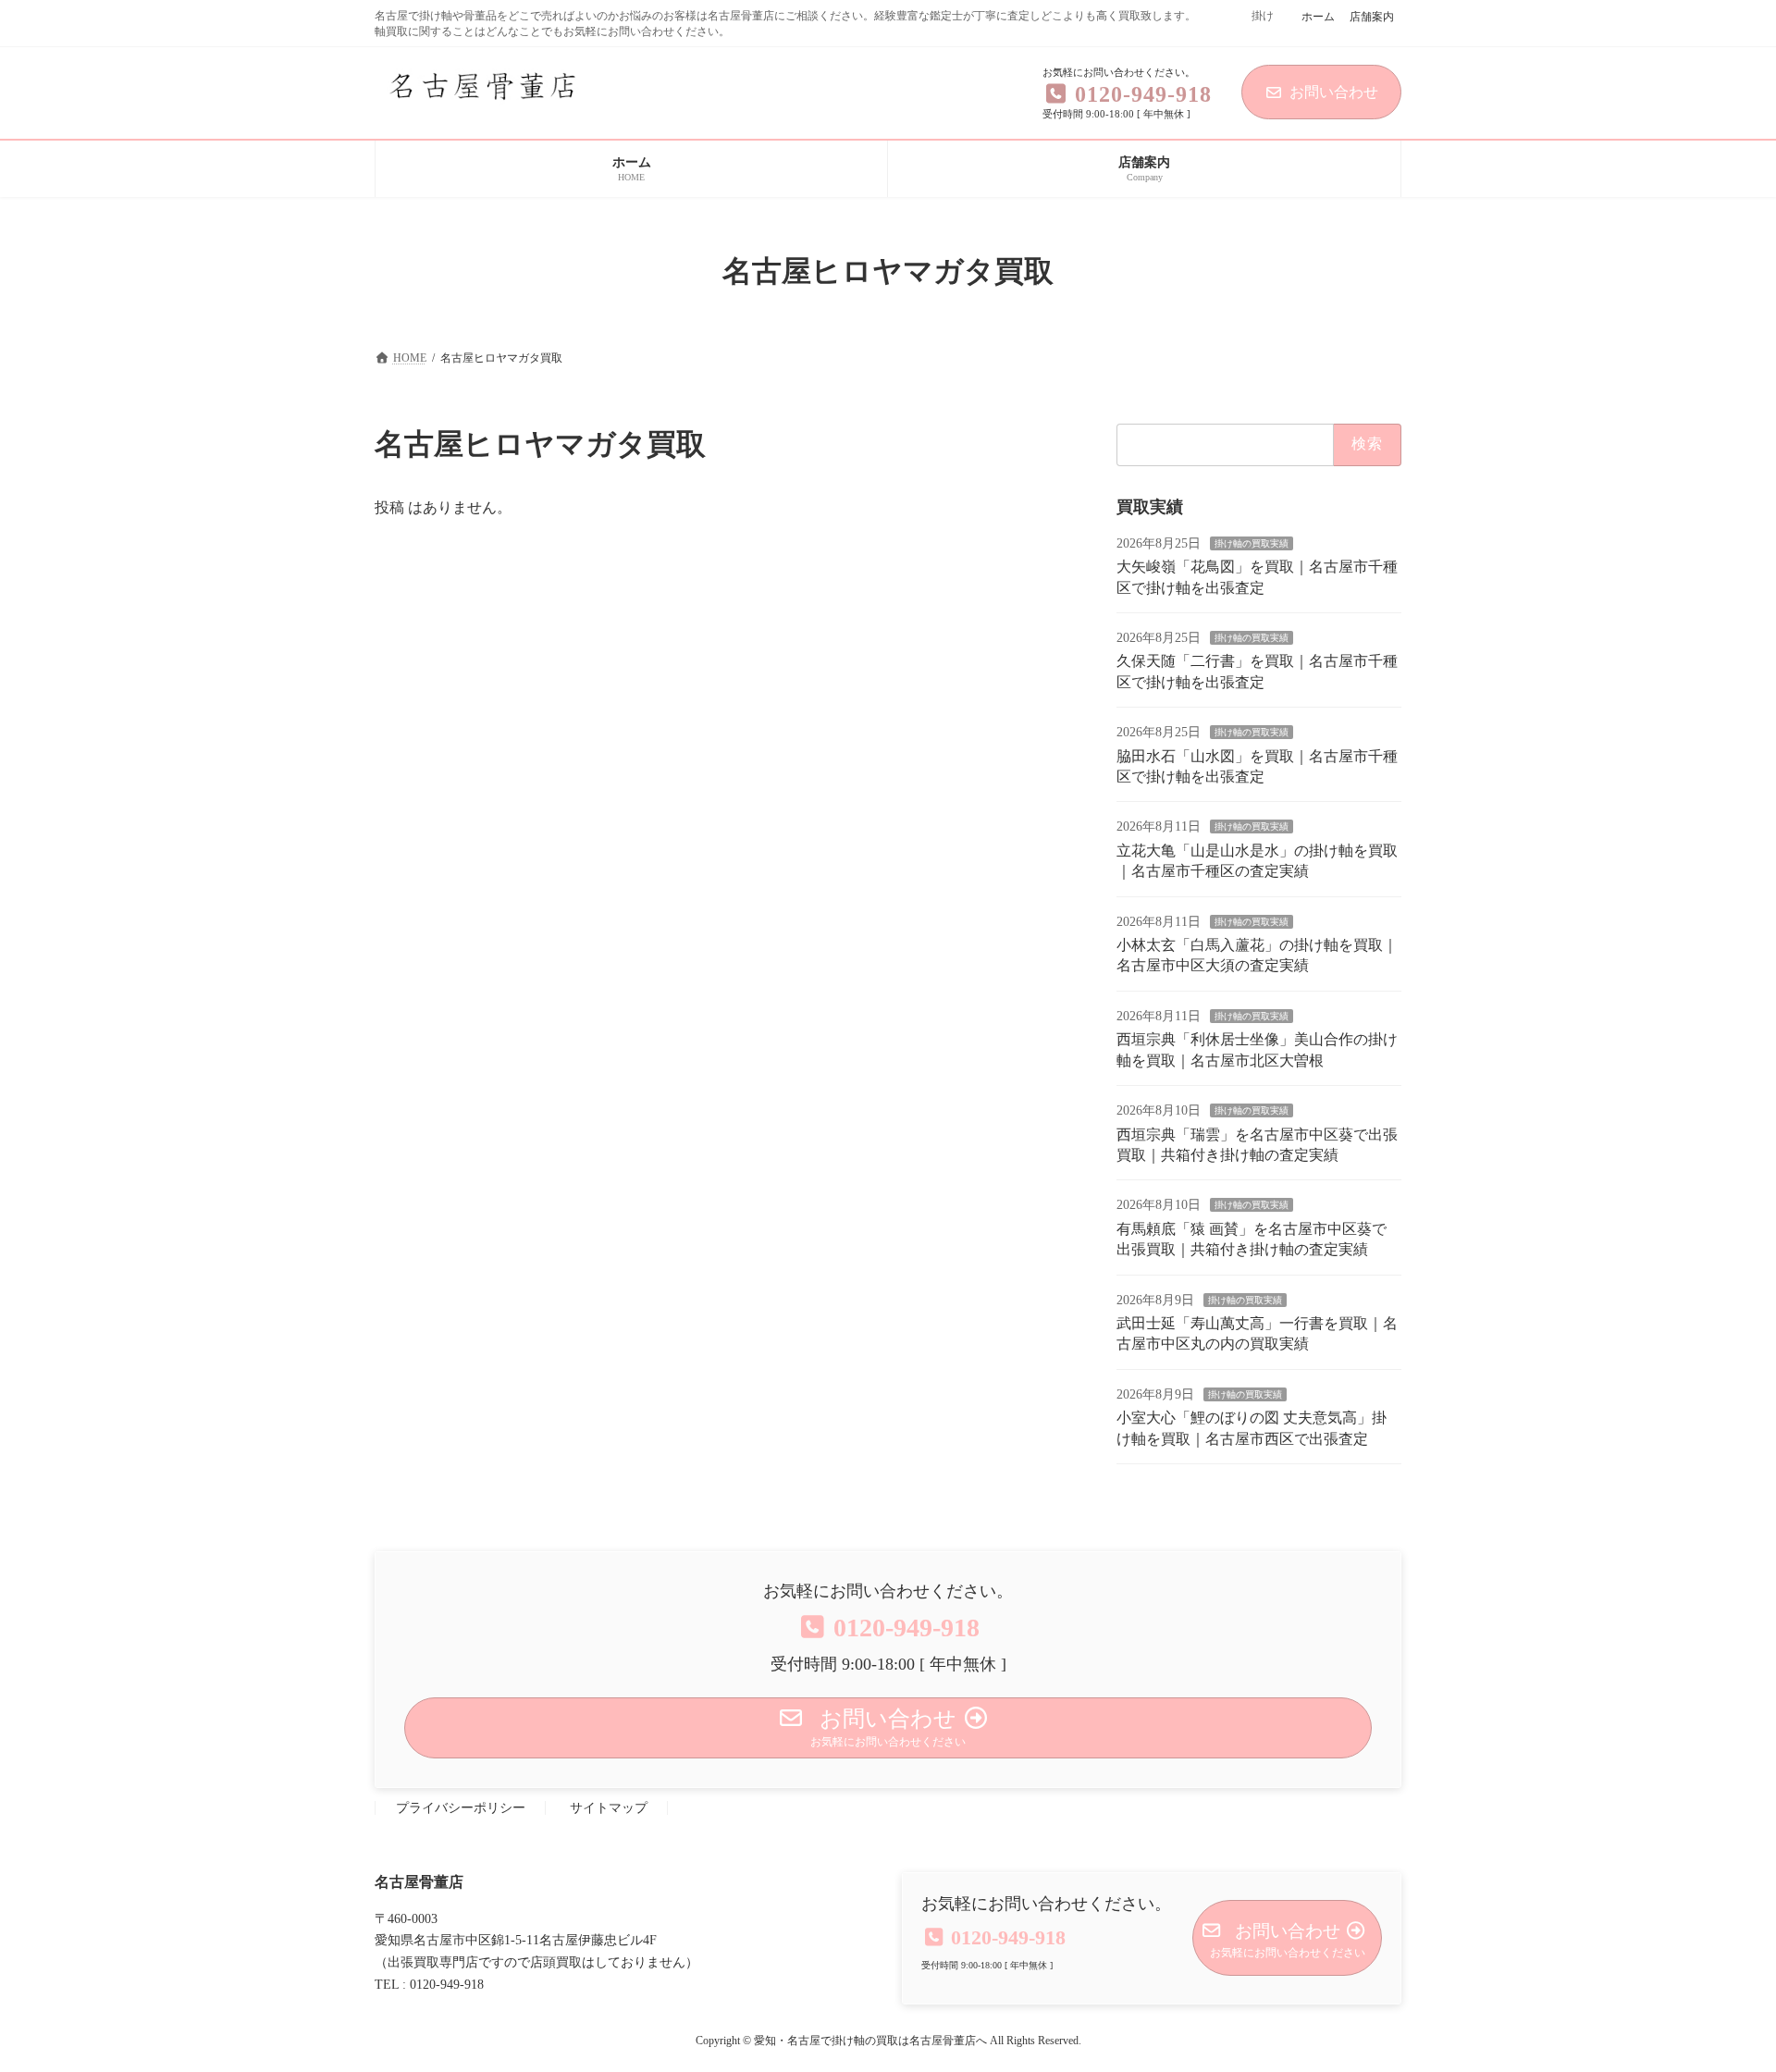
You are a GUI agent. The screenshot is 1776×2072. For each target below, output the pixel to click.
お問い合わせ (1334, 92)
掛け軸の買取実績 (1252, 543)
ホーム (1318, 17)
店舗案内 (1372, 17)
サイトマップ (609, 1807)
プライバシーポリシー (461, 1807)
